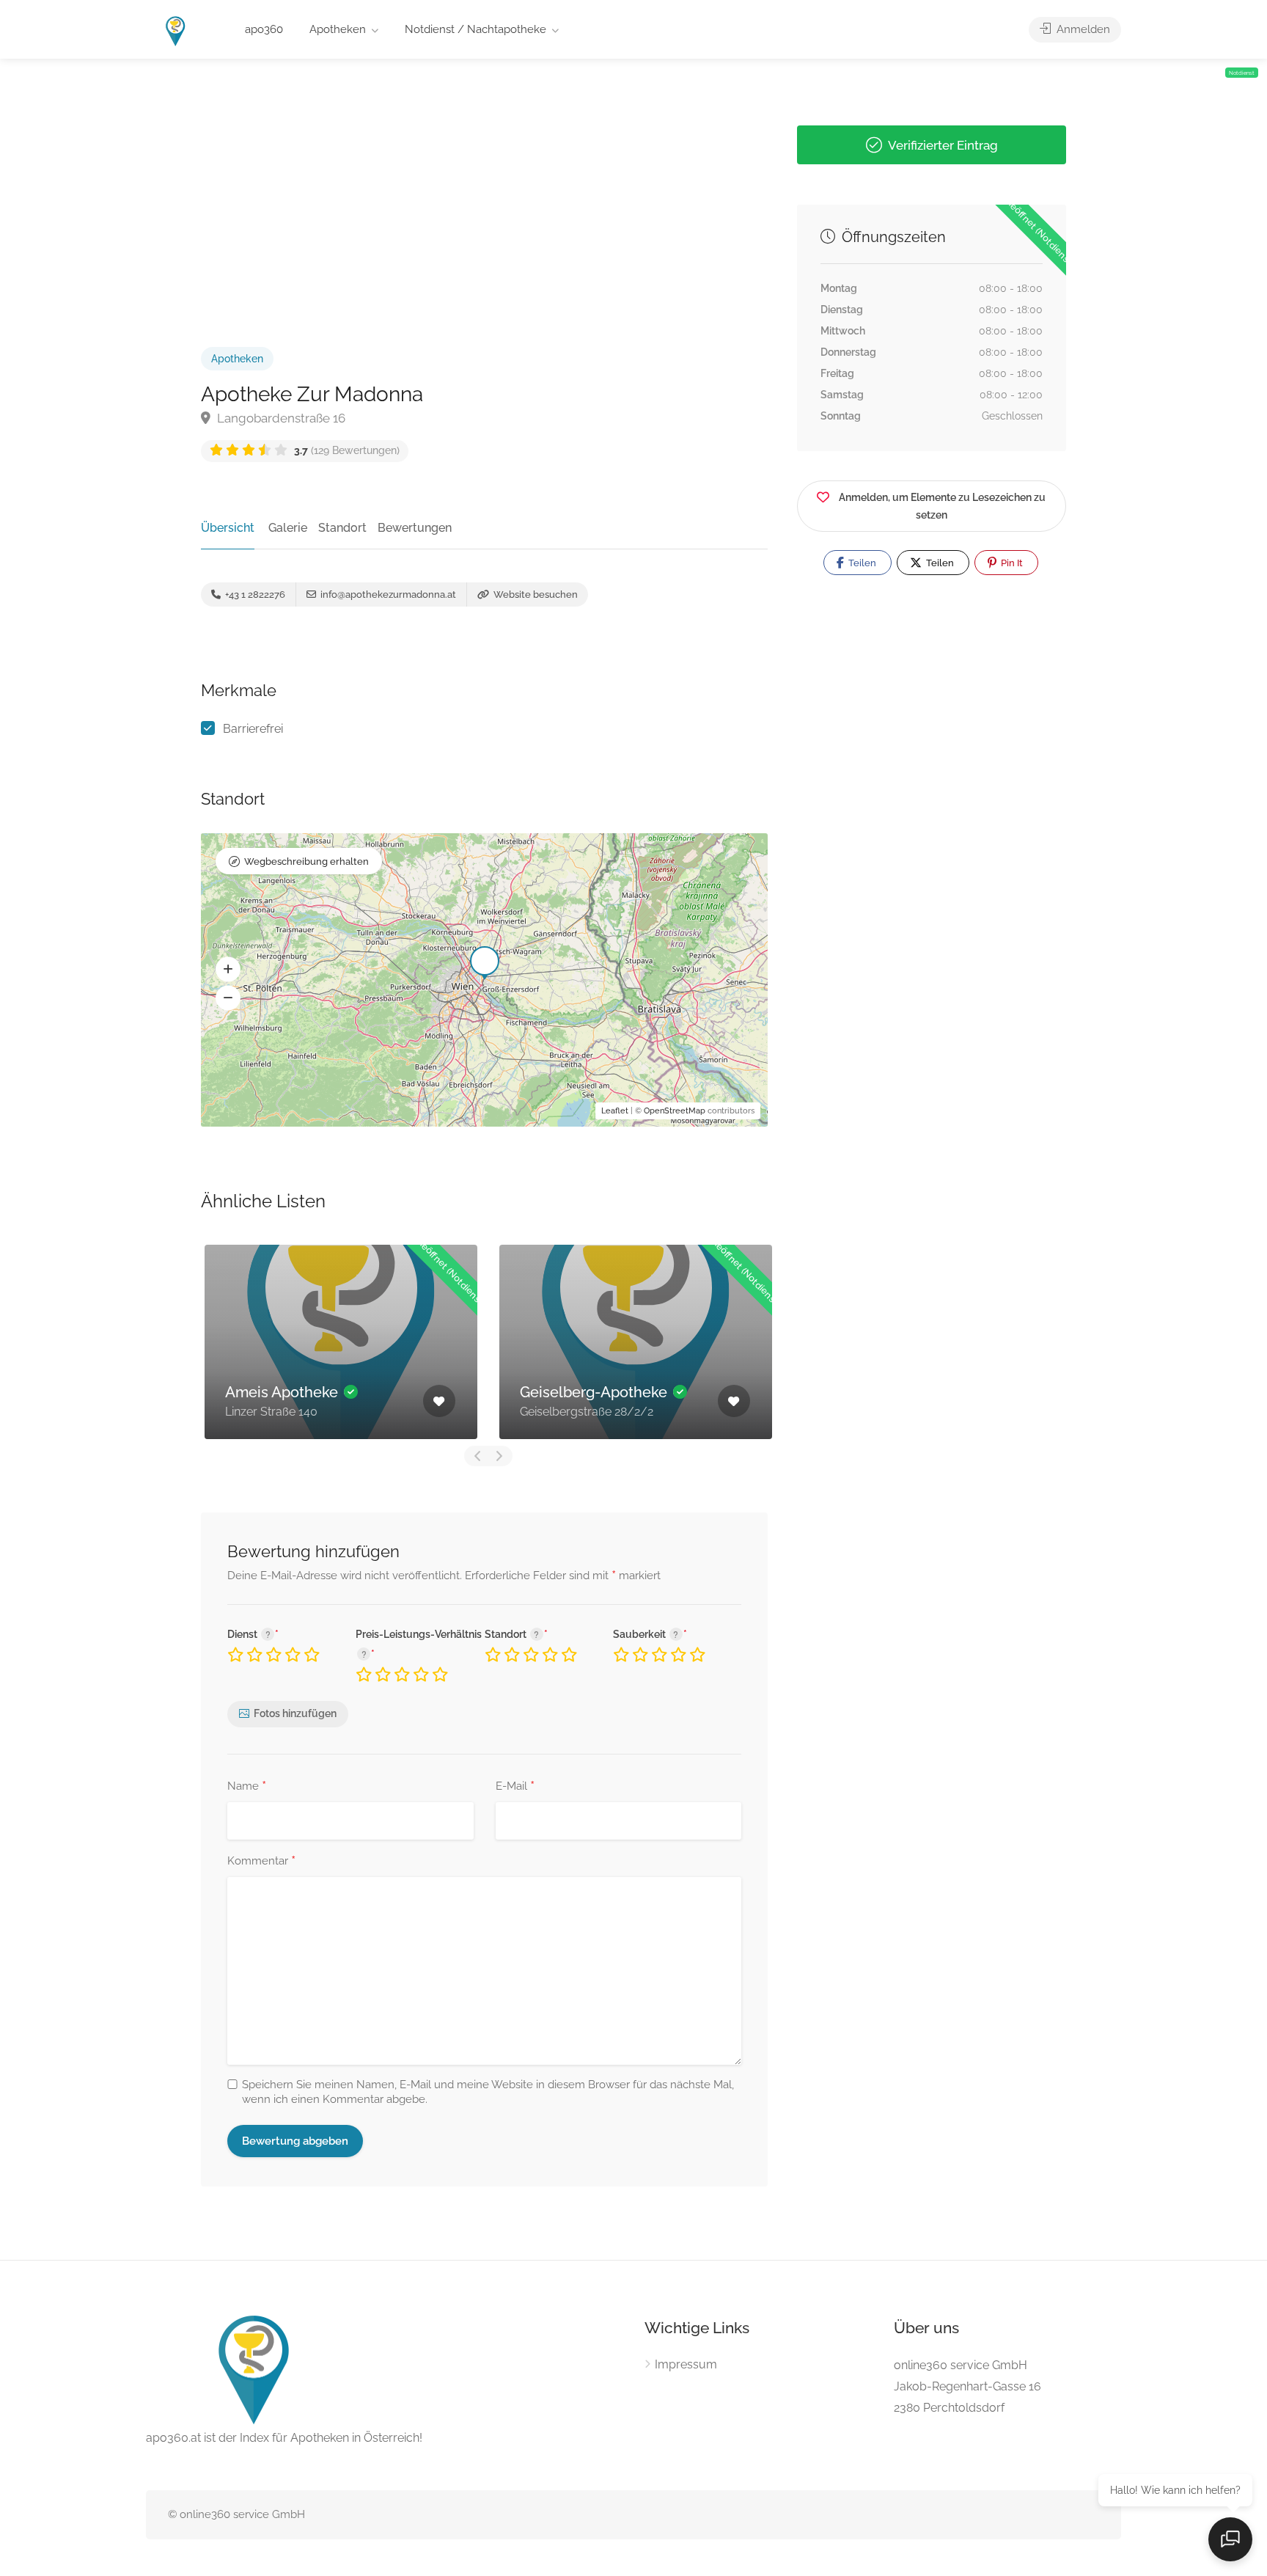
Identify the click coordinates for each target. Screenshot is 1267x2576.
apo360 (264, 29)
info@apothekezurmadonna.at (387, 594)
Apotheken (338, 29)
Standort (342, 528)
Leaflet (615, 1111)
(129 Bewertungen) (347, 450)
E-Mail (515, 1787)
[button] (228, 970)
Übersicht (228, 528)
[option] (424, 1342)
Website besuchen (535, 594)
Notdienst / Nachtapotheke (475, 29)
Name (247, 1787)
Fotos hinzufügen (295, 1713)
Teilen (861, 563)
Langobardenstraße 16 (280, 418)
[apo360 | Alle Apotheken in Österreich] (176, 30)
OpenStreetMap (675, 1111)
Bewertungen (415, 528)
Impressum (686, 2364)
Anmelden (1082, 29)
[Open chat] (1230, 2539)
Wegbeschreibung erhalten (306, 861)
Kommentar (261, 1862)
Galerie (288, 528)
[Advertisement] (484, 177)
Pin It (1011, 563)
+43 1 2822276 (254, 594)
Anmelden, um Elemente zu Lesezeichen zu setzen (942, 506)
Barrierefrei (253, 729)
